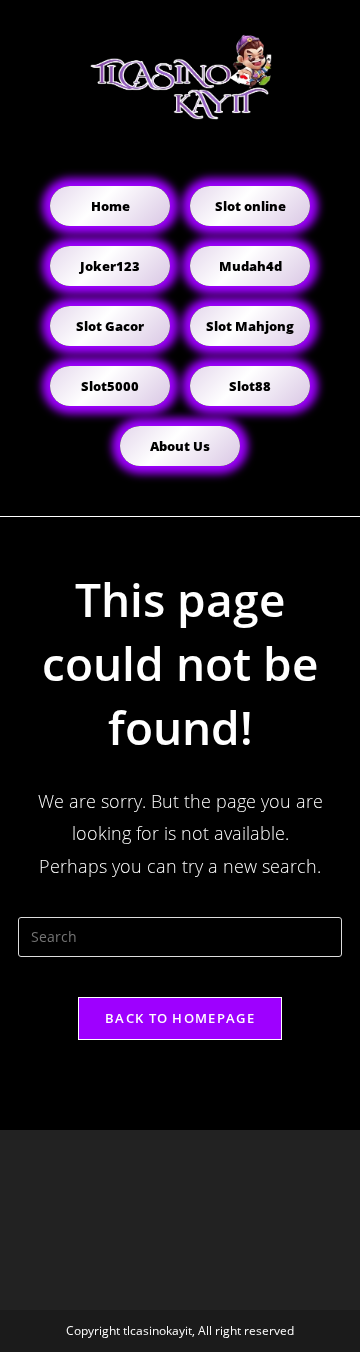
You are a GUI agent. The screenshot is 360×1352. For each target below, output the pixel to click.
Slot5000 (110, 386)
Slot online (250, 206)
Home (110, 206)
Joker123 (110, 266)
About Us (180, 446)
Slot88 (250, 386)
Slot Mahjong (250, 326)
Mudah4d (250, 266)
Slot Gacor (110, 326)
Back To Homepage (180, 1018)
